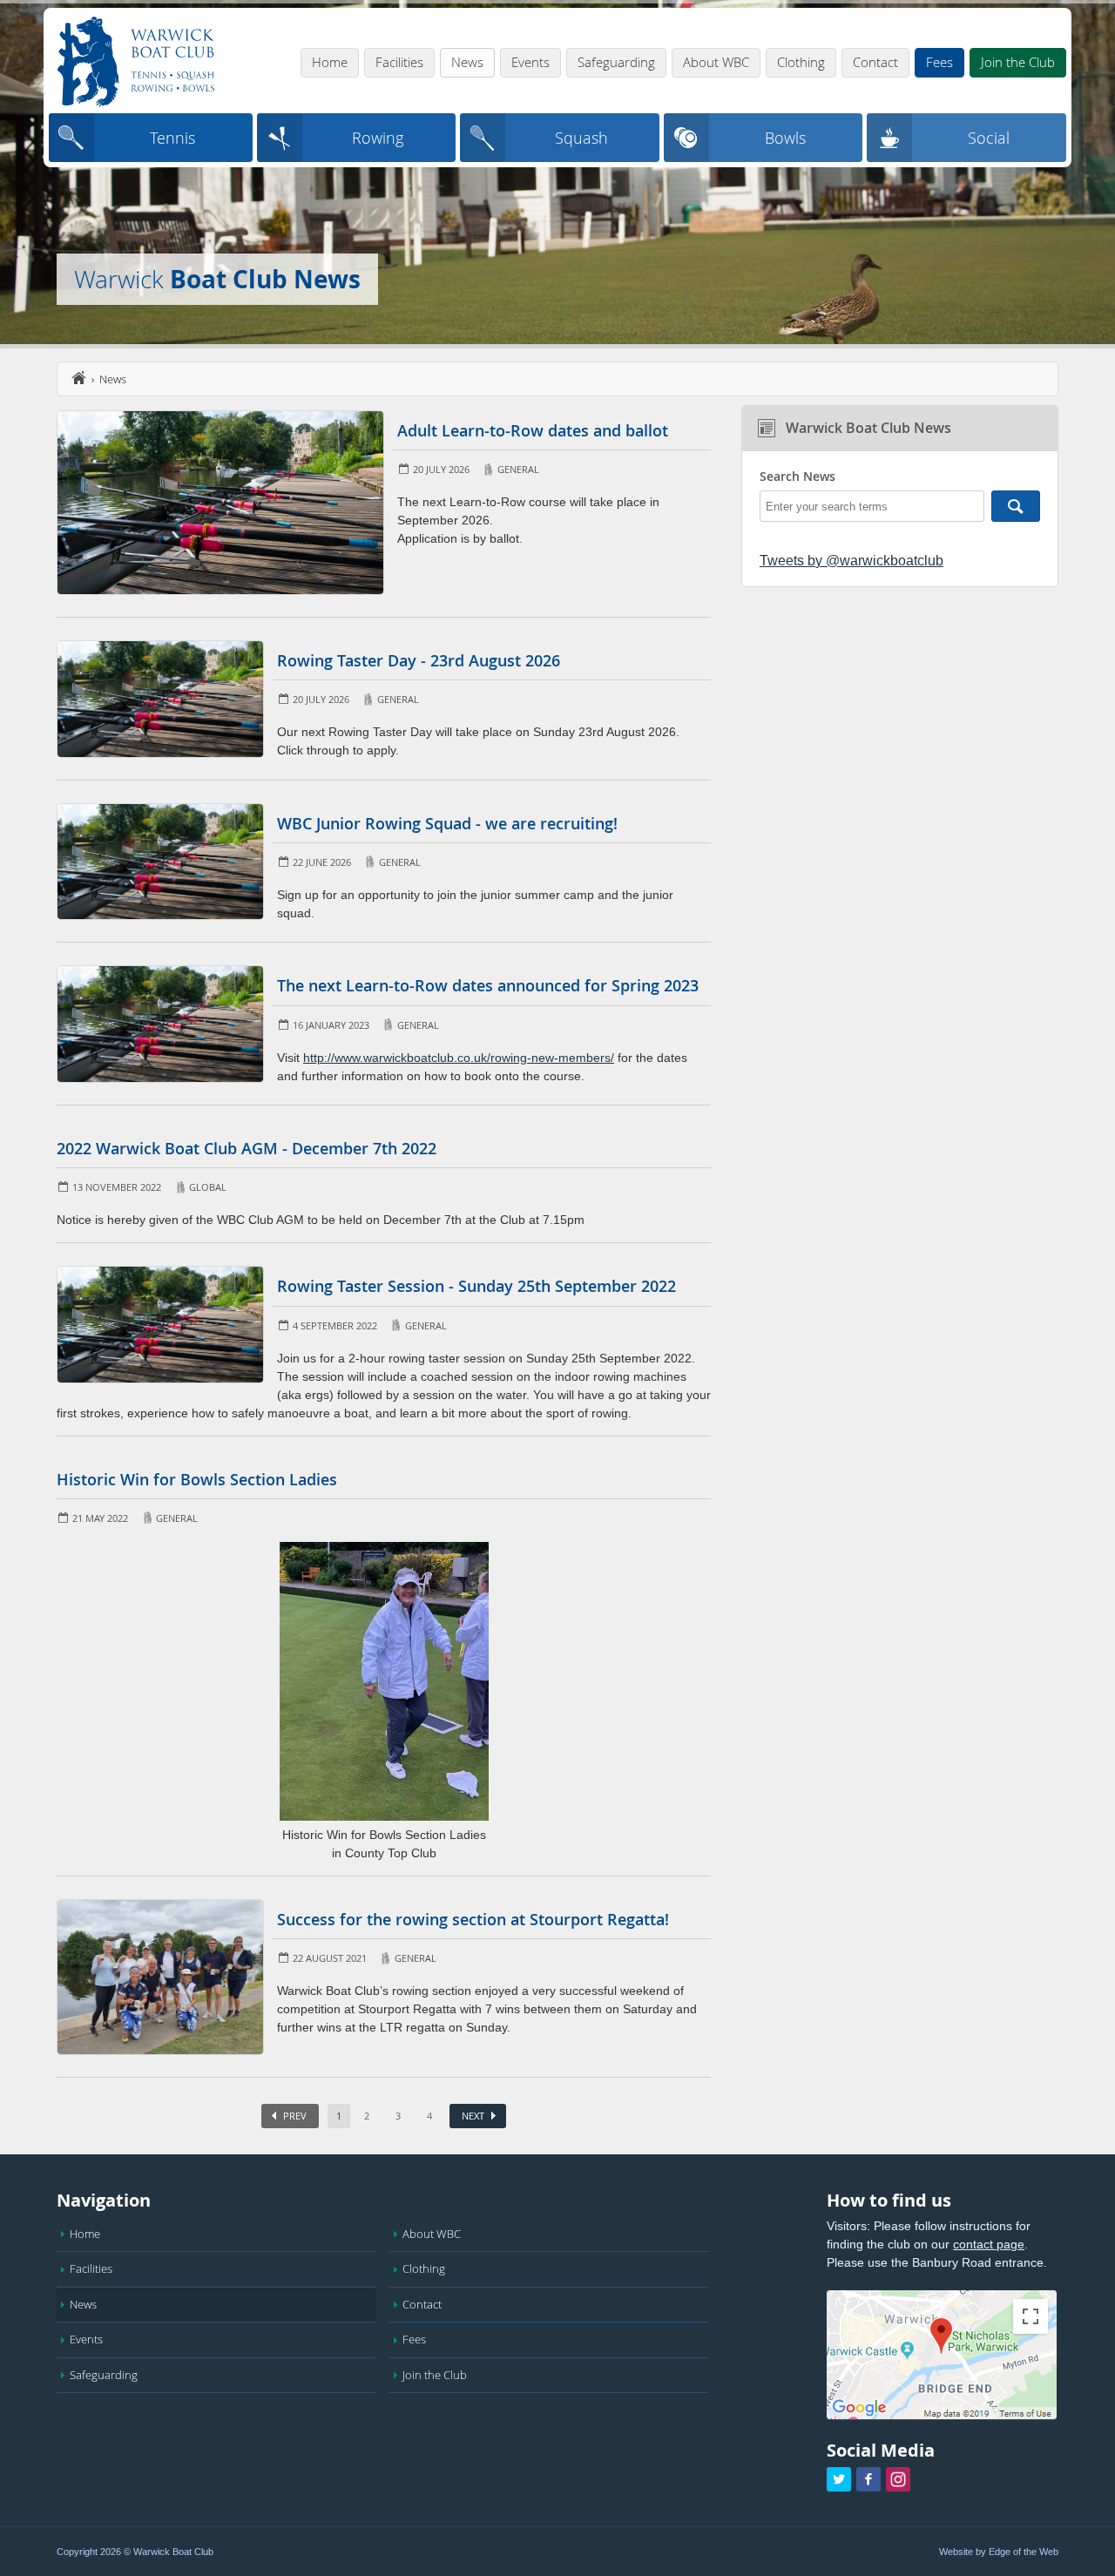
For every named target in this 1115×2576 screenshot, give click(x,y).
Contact (875, 62)
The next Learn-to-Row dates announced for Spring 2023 (488, 985)
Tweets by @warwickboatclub (851, 561)
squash (581, 138)
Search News (797, 477)
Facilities (399, 62)
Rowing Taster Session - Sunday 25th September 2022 (476, 1286)
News (467, 62)
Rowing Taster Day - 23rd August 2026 (419, 660)
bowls (785, 138)
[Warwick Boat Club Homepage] (136, 63)
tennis (172, 138)
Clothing (801, 62)
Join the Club (1018, 62)
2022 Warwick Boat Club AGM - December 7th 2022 (247, 1148)
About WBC (716, 62)
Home (330, 62)
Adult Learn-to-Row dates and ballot (533, 430)
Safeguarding (616, 62)
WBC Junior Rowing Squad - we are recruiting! (447, 823)
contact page (989, 2244)
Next (473, 2116)
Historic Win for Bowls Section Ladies (197, 1479)
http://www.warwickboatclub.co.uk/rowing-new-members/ (459, 1058)
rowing (378, 138)
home (78, 378)
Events (530, 62)
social (989, 138)
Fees (939, 62)
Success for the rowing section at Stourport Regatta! (473, 1919)
